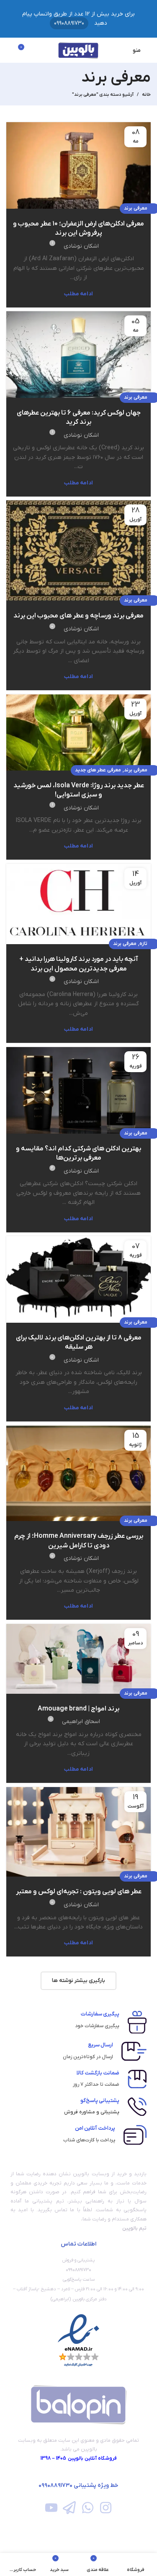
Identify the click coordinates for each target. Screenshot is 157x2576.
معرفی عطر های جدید (98, 770)
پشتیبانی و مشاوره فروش (92, 2112)
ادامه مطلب (78, 294)
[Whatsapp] (88, 2508)
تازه (143, 944)
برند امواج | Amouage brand (78, 1709)
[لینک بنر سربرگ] (78, 19)
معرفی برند (136, 208)
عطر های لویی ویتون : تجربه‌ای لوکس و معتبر (79, 1892)
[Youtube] (51, 2508)
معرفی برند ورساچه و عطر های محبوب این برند (78, 616)
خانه (146, 95)
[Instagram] (106, 2508)
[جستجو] (9, 50)
